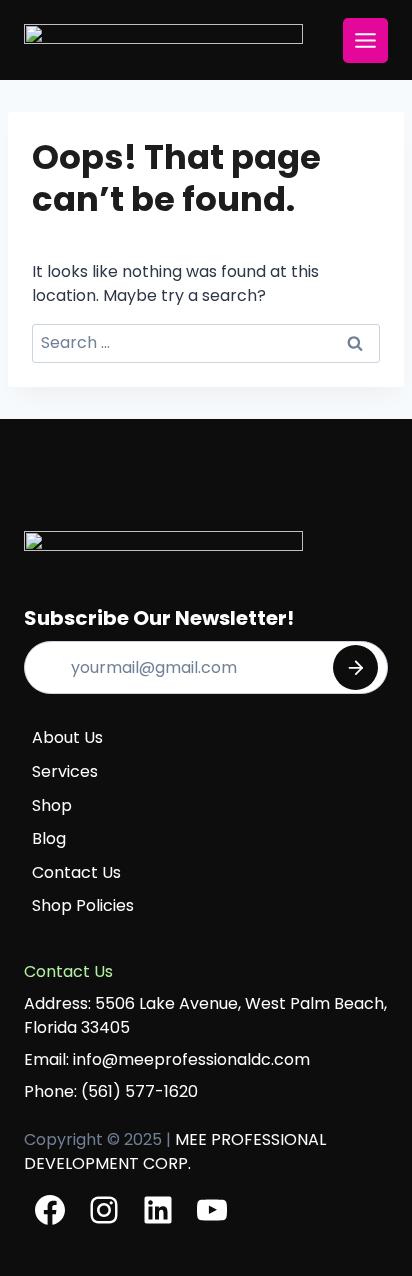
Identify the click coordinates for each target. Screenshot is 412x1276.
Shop (52, 805)
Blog (49, 838)
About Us (67, 737)
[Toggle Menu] (365, 40)
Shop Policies (83, 905)
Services (65, 771)
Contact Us (76, 872)
